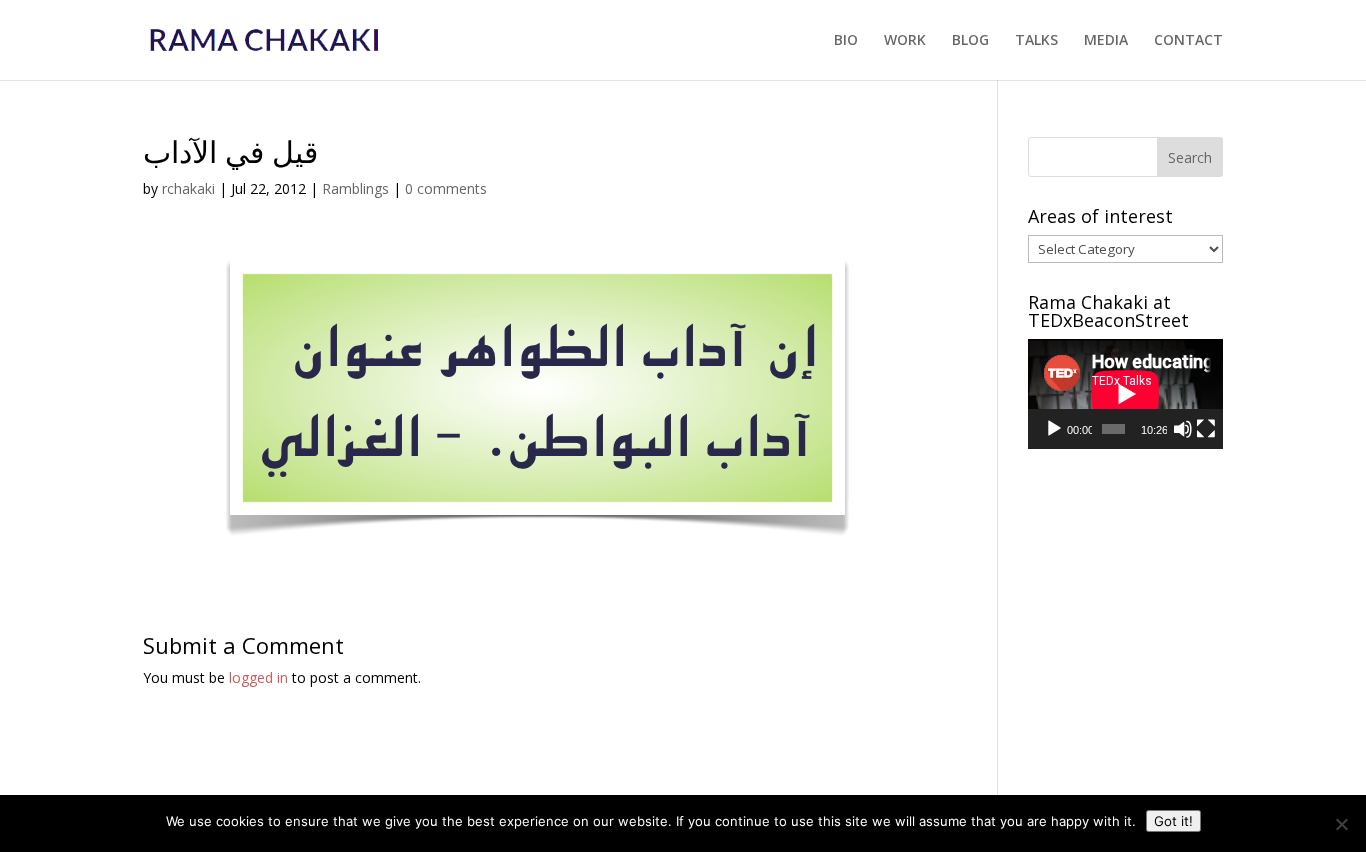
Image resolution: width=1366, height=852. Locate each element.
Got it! (1173, 821)
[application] (1125, 394)
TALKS (1036, 41)
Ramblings (355, 188)
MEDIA (1106, 41)
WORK (905, 41)
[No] (1341, 824)
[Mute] (1183, 429)
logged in (258, 677)
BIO (846, 41)
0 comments (446, 188)
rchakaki (188, 188)
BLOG (970, 41)
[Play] (1054, 429)
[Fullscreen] (1206, 429)
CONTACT (1188, 41)
